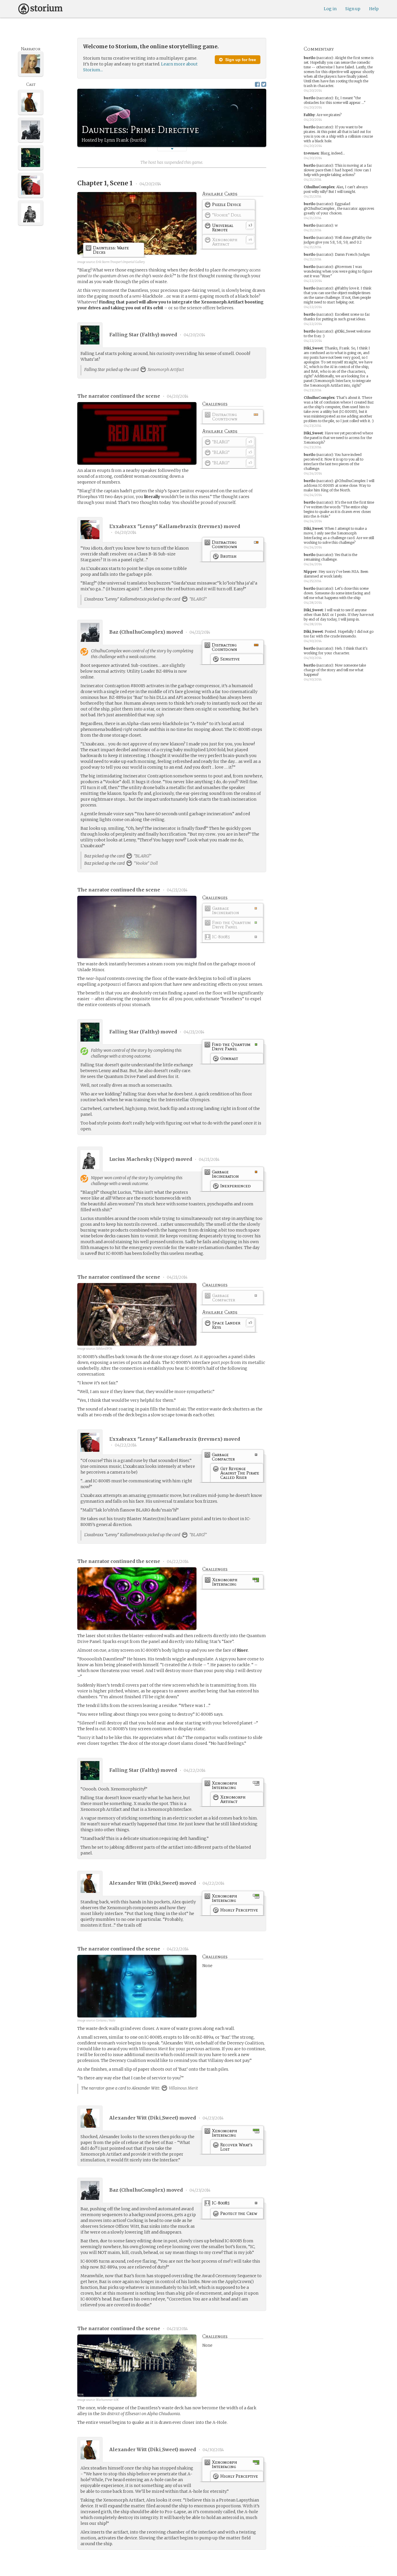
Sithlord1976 (104, 1349)
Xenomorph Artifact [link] (165, 369)
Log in (330, 9)
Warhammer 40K (107, 2400)
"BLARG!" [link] (198, 599)
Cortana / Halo (106, 2020)
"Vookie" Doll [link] (145, 863)
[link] (229, 206)
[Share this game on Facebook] (257, 84)
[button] (172, 149)
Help (374, 9)
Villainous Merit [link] (183, 2088)
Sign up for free (240, 60)
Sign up (353, 9)
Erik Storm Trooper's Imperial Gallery (120, 262)
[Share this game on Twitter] (264, 84)
